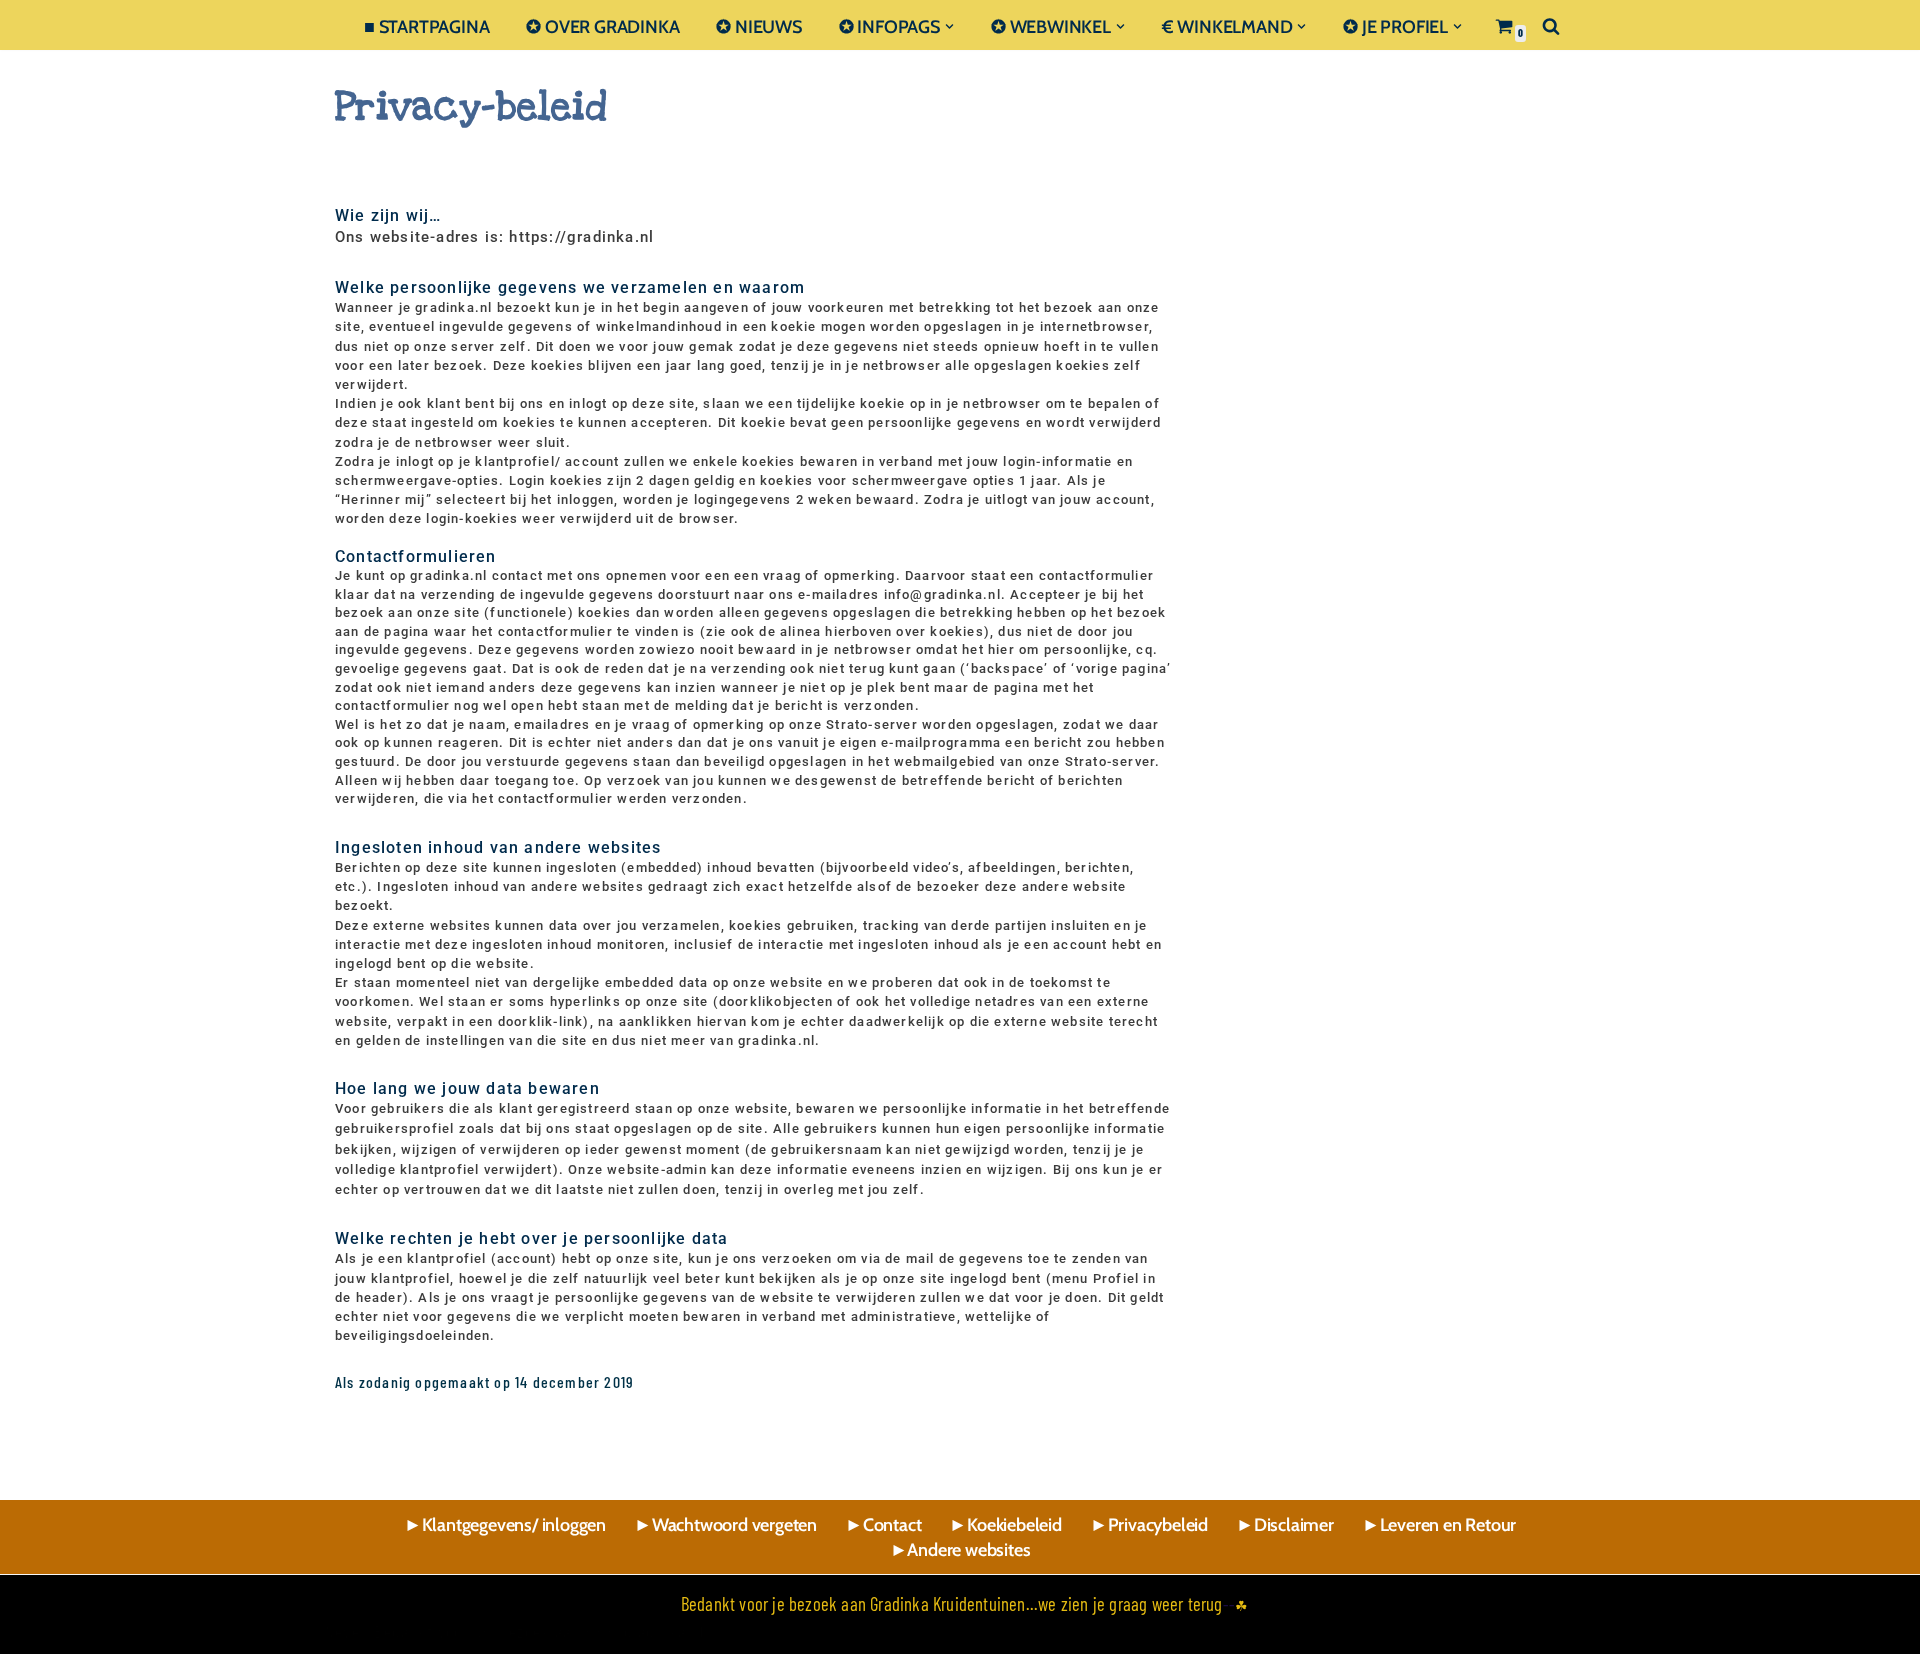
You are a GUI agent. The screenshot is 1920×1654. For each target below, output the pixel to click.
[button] (949, 26)
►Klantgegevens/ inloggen (505, 1525)
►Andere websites (960, 1550)
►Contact (883, 1525)
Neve (342, 1631)
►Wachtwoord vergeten (725, 1525)
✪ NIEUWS (758, 26)
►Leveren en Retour (1439, 1525)
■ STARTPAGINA (426, 26)
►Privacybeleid (1149, 1525)
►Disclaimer (1285, 1525)
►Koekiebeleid (1005, 1525)
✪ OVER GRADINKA (602, 26)
